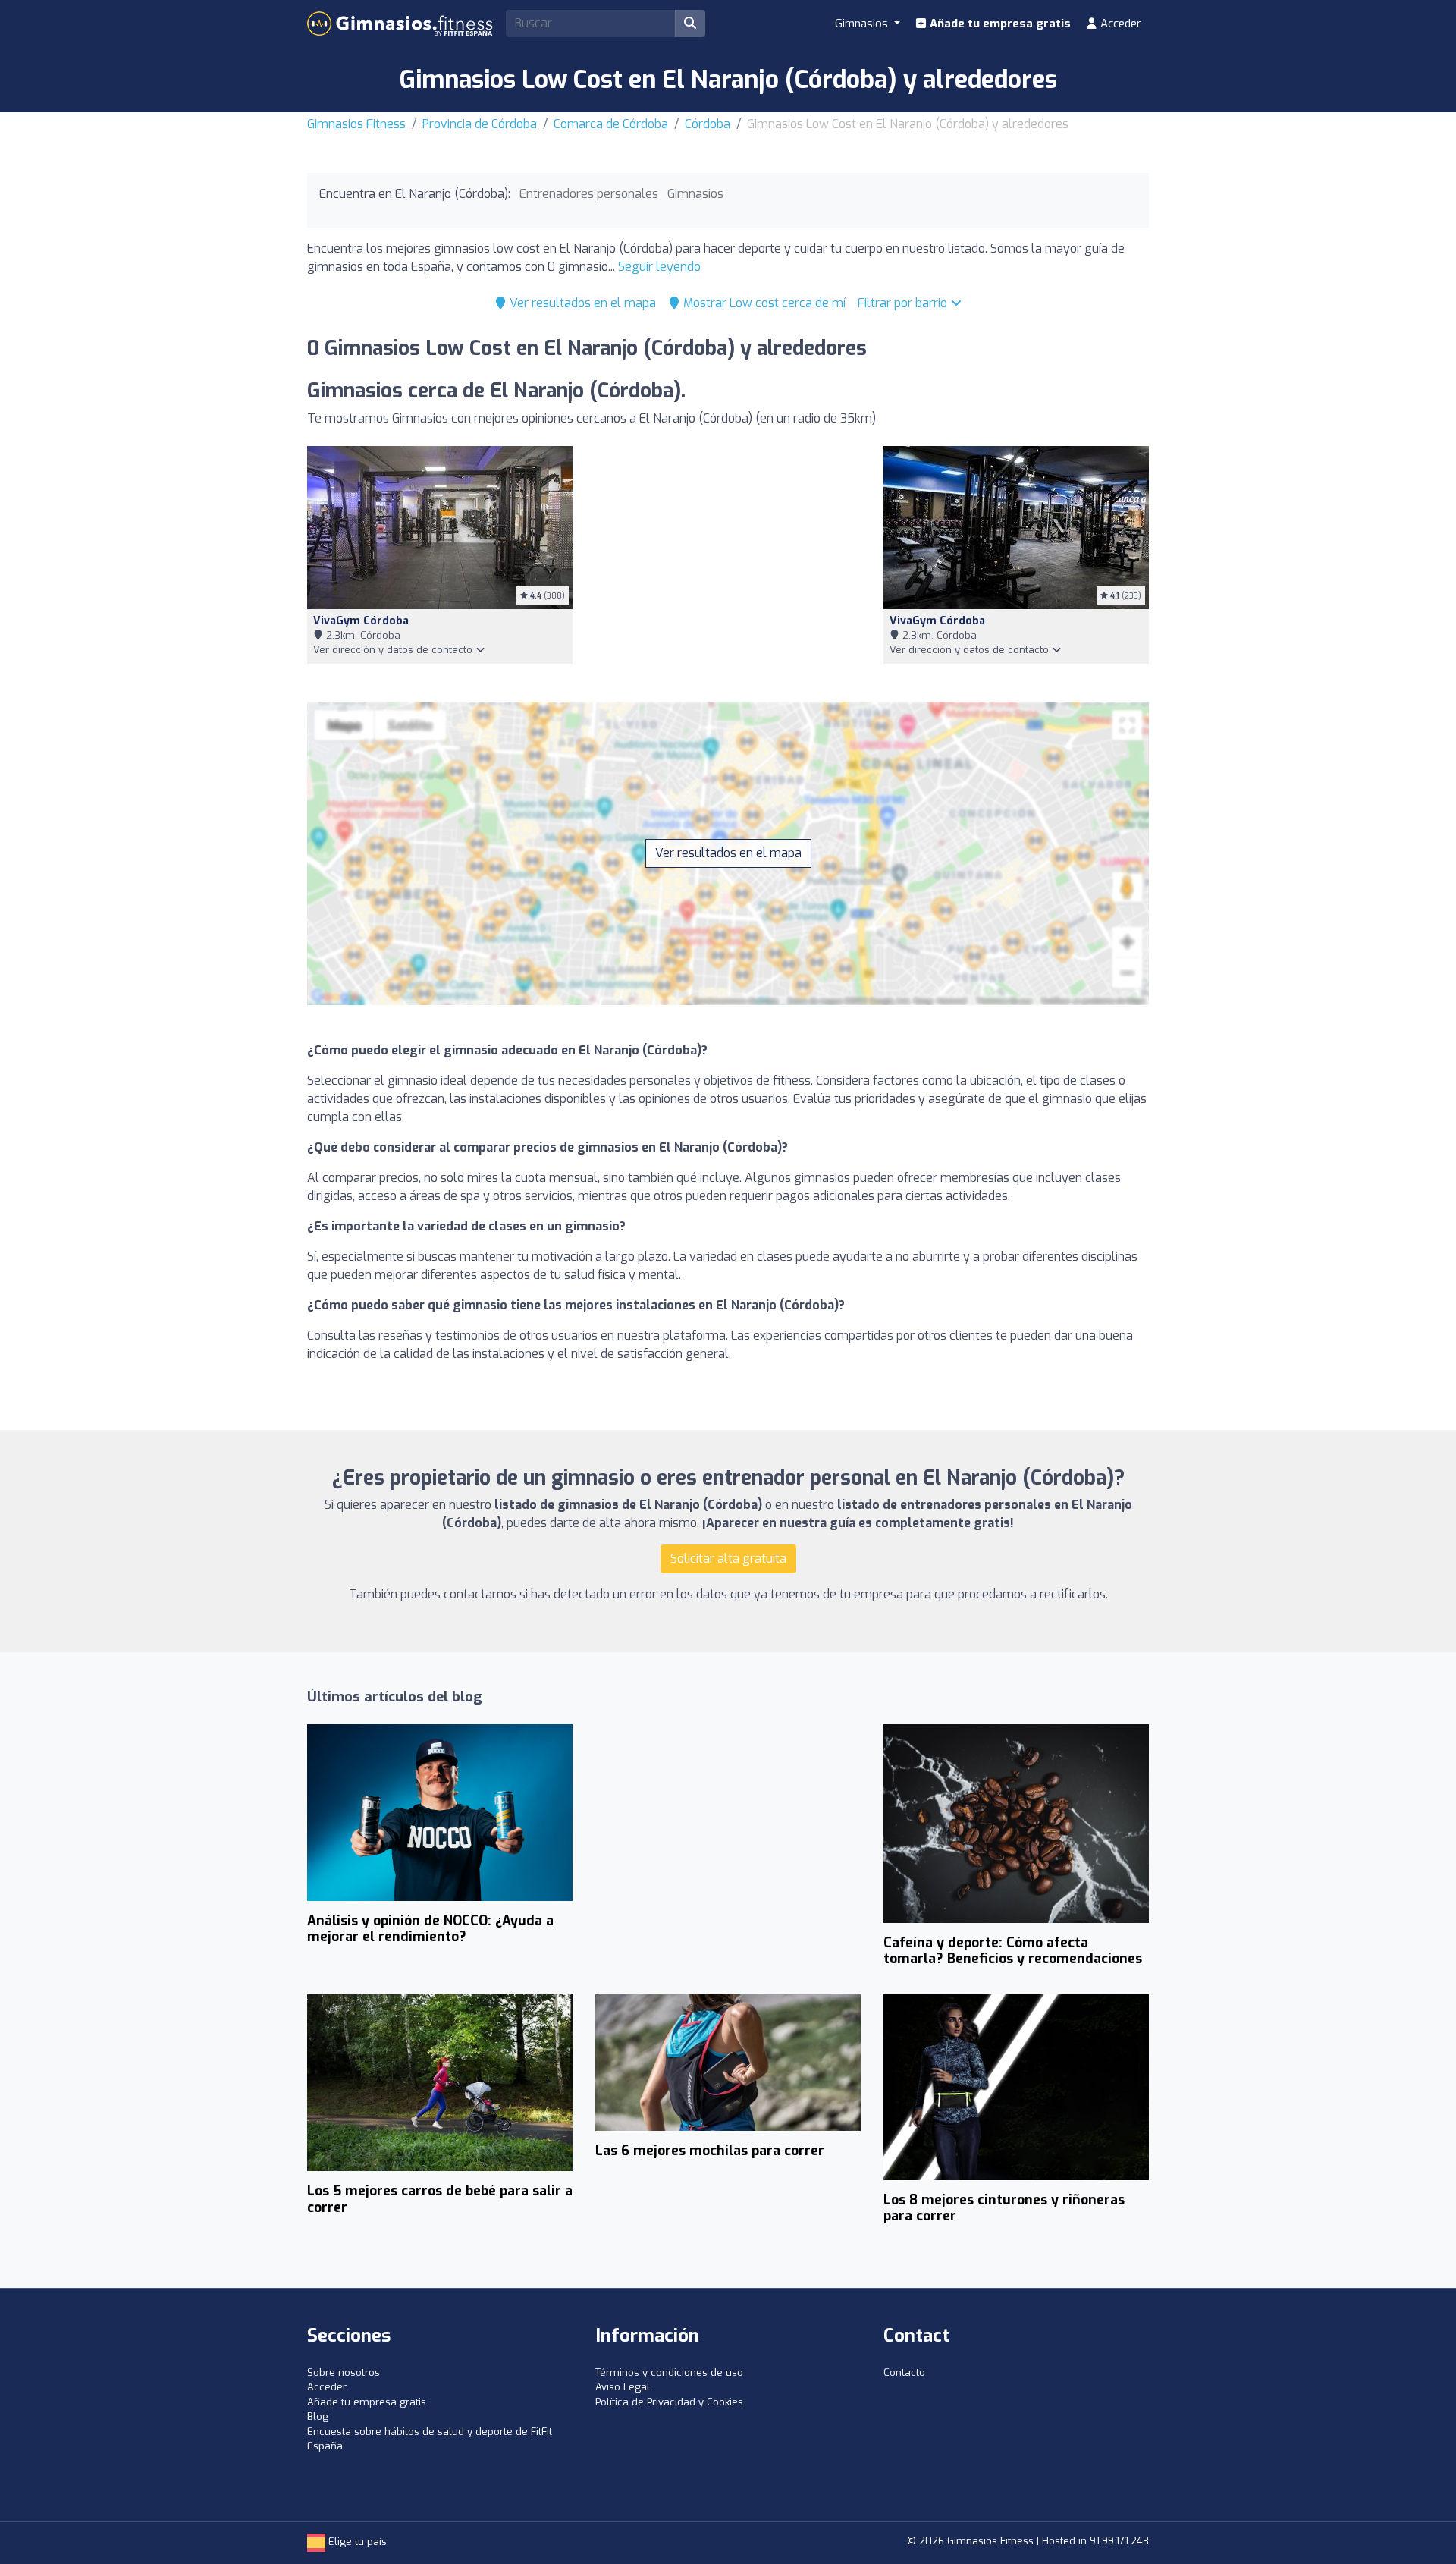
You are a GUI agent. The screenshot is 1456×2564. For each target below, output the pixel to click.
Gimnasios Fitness (356, 124)
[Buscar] (690, 24)
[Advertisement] (728, 559)
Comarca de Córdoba (611, 124)
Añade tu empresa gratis (999, 24)
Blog (318, 2416)
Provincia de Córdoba (480, 124)
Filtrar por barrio (904, 303)
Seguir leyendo (659, 267)
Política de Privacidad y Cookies (669, 2402)
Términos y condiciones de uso (669, 2372)
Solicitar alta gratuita (728, 1559)
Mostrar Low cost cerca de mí (763, 303)
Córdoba (708, 124)
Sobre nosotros (344, 2372)
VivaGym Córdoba (361, 621)
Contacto (904, 2372)
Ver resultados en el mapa (581, 303)
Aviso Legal (623, 2387)
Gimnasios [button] (863, 24)
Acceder (1119, 24)
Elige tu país (356, 2542)
